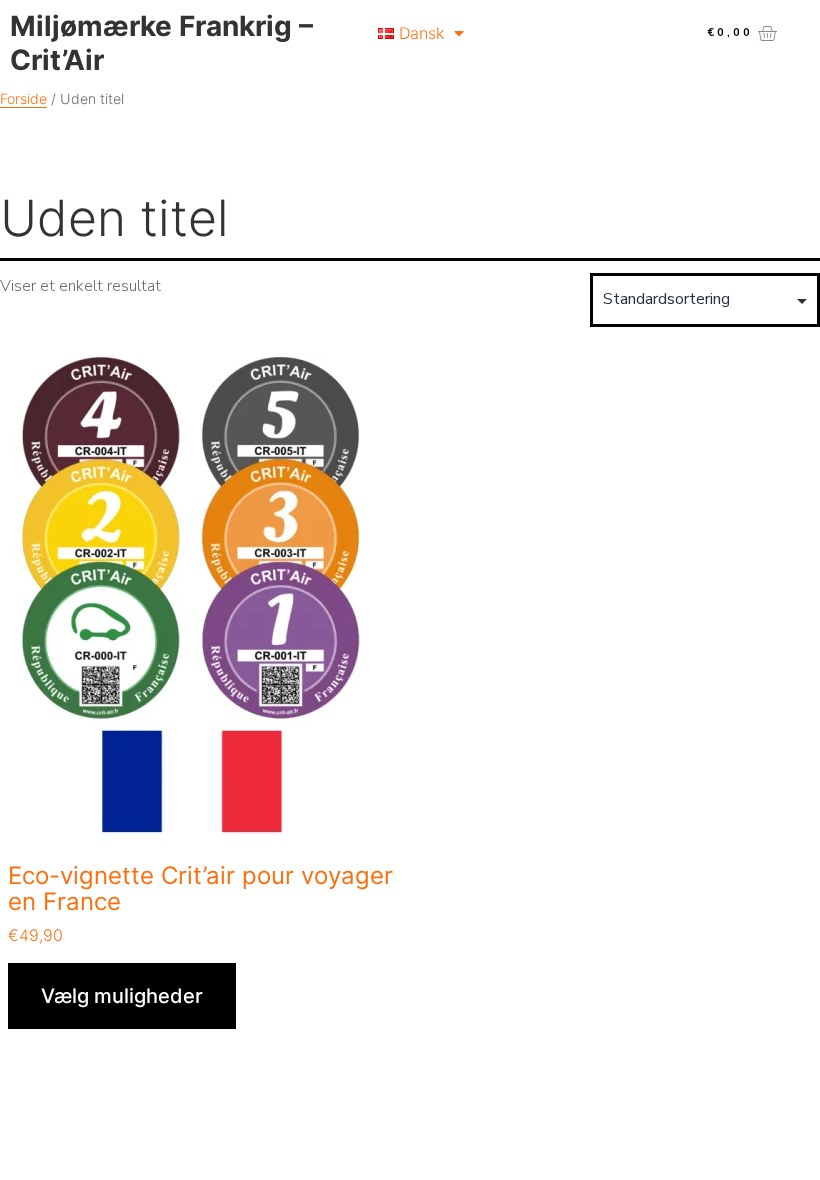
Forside (23, 98)
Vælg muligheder (122, 996)
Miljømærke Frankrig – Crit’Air (161, 43)
